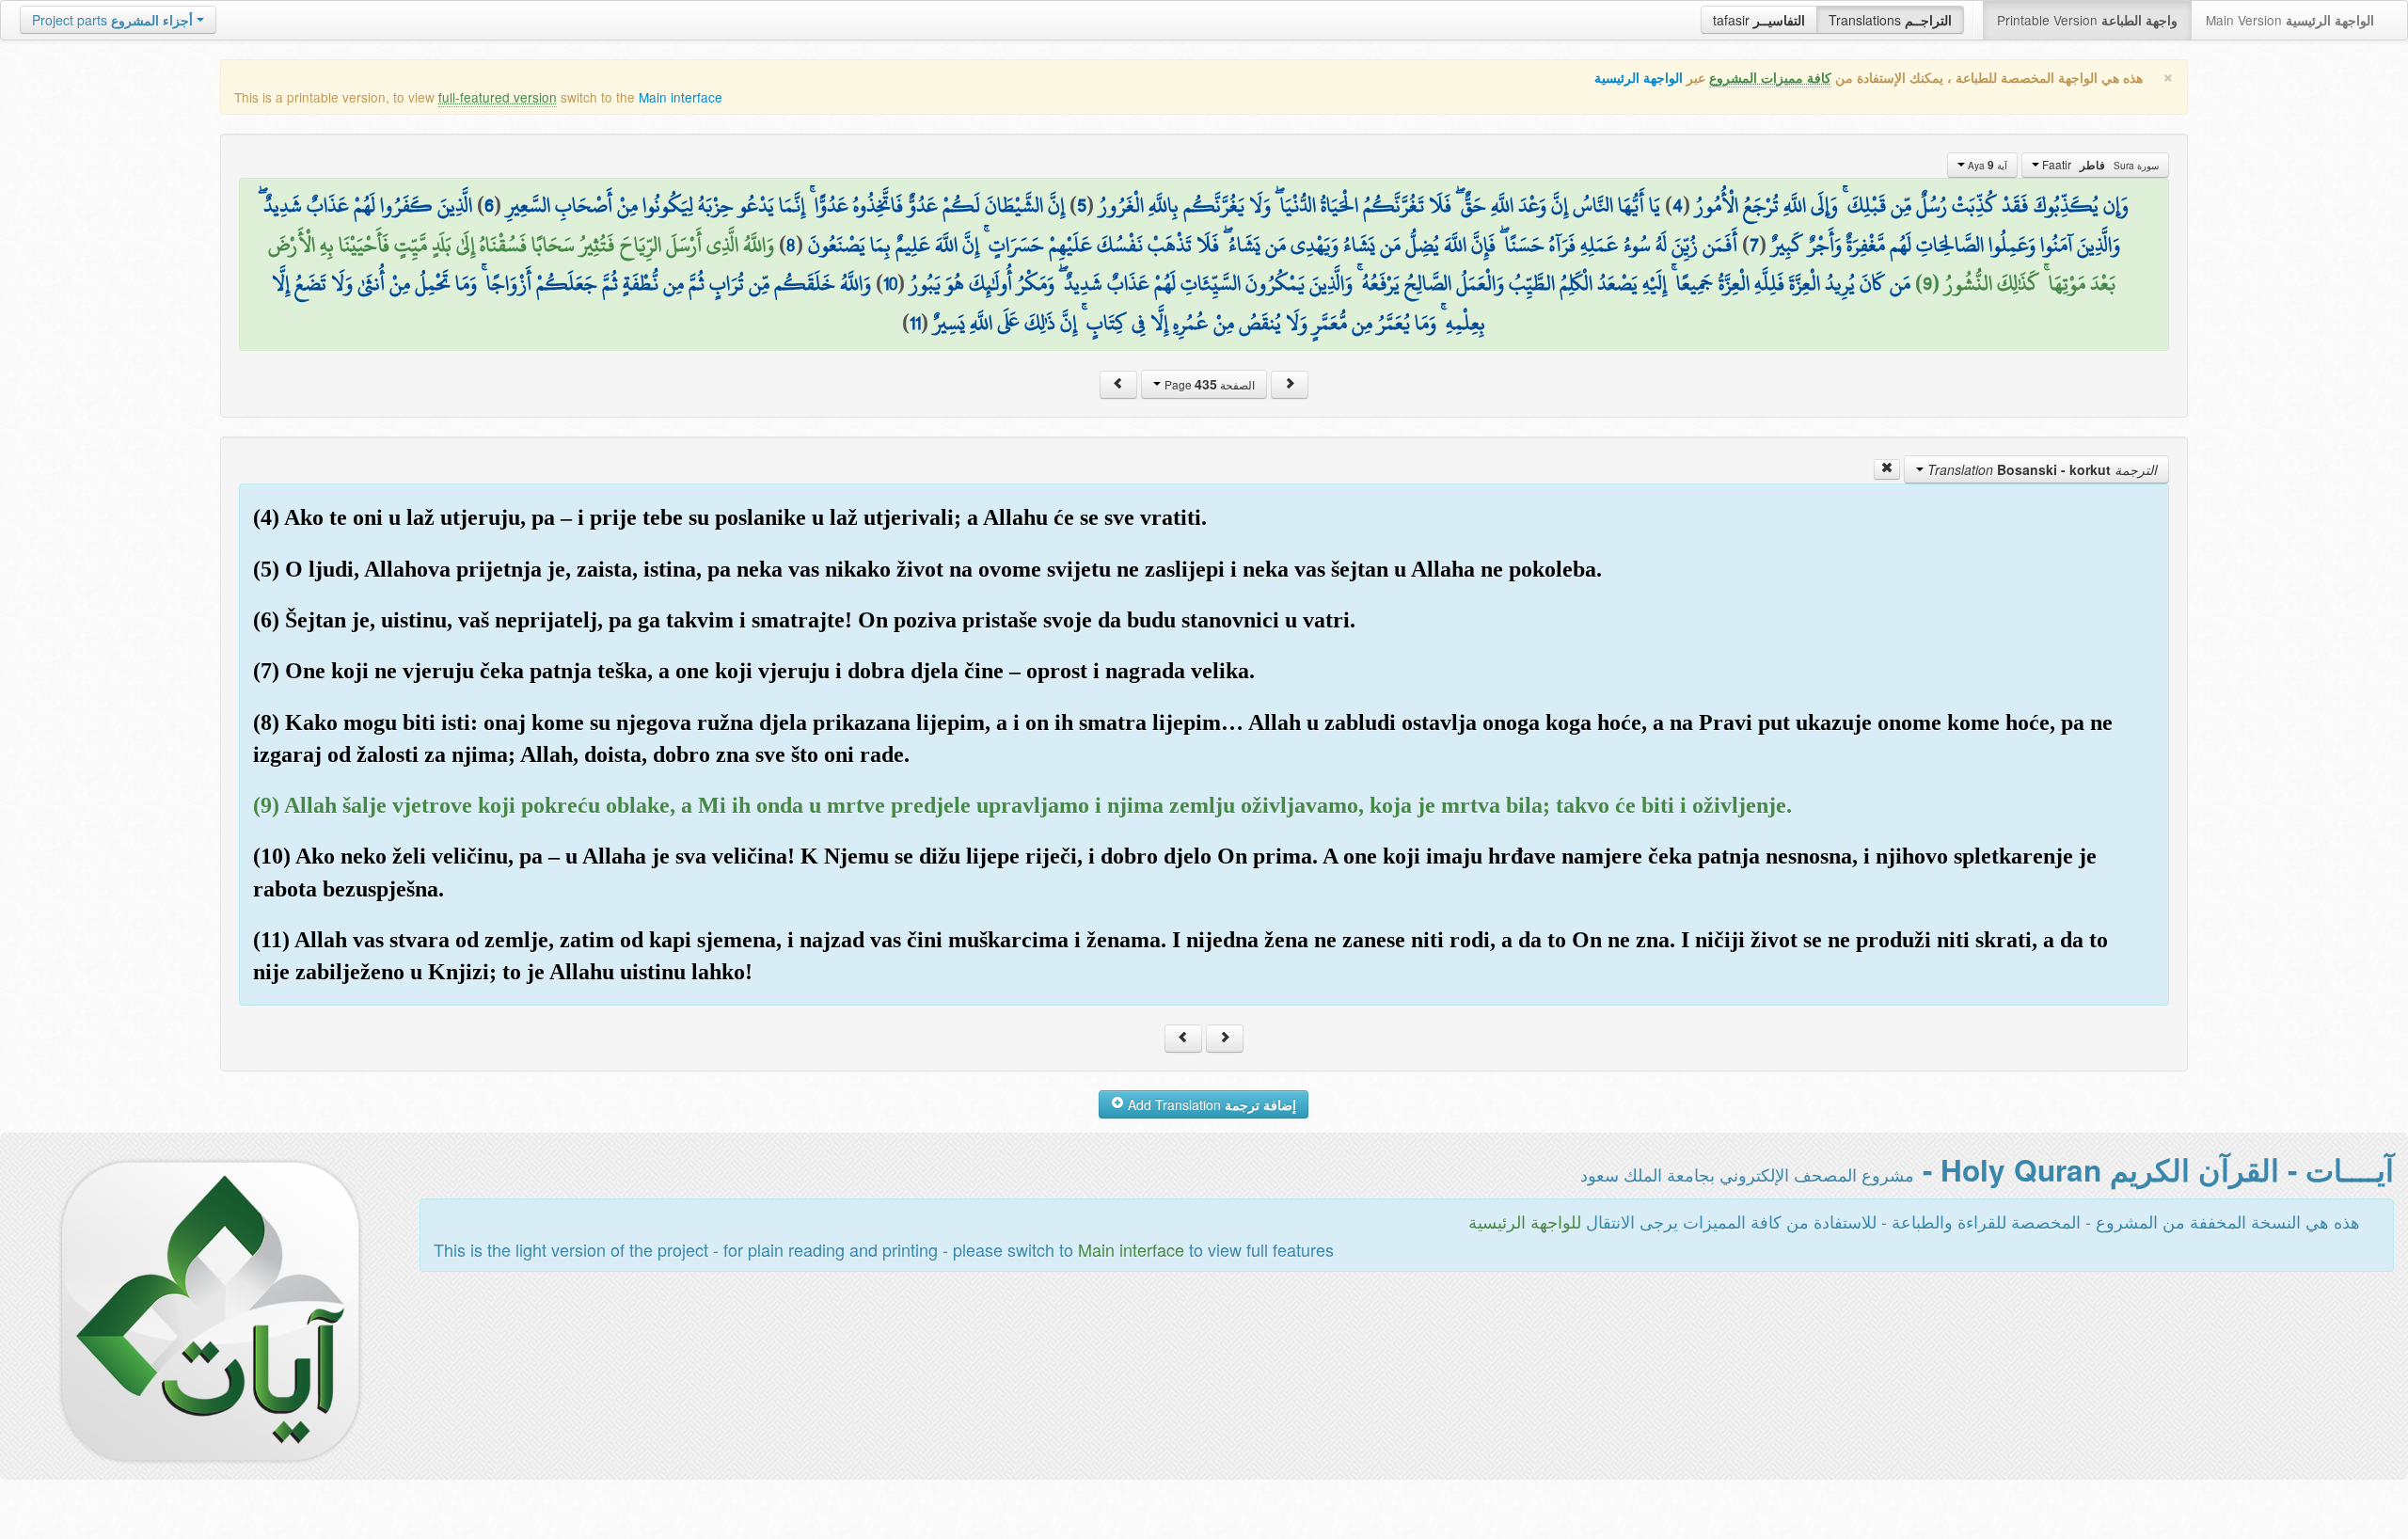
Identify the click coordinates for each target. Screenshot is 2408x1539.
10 (890, 283)
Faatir (2099, 165)
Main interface (681, 97)
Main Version (2290, 20)
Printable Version (2087, 20)
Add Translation (1210, 1104)
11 (915, 323)
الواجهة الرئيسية (1639, 78)
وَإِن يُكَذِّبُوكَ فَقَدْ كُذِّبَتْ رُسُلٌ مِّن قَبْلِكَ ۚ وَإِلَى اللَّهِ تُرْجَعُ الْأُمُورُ (1912, 205)
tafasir (1759, 20)
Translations (1890, 20)
